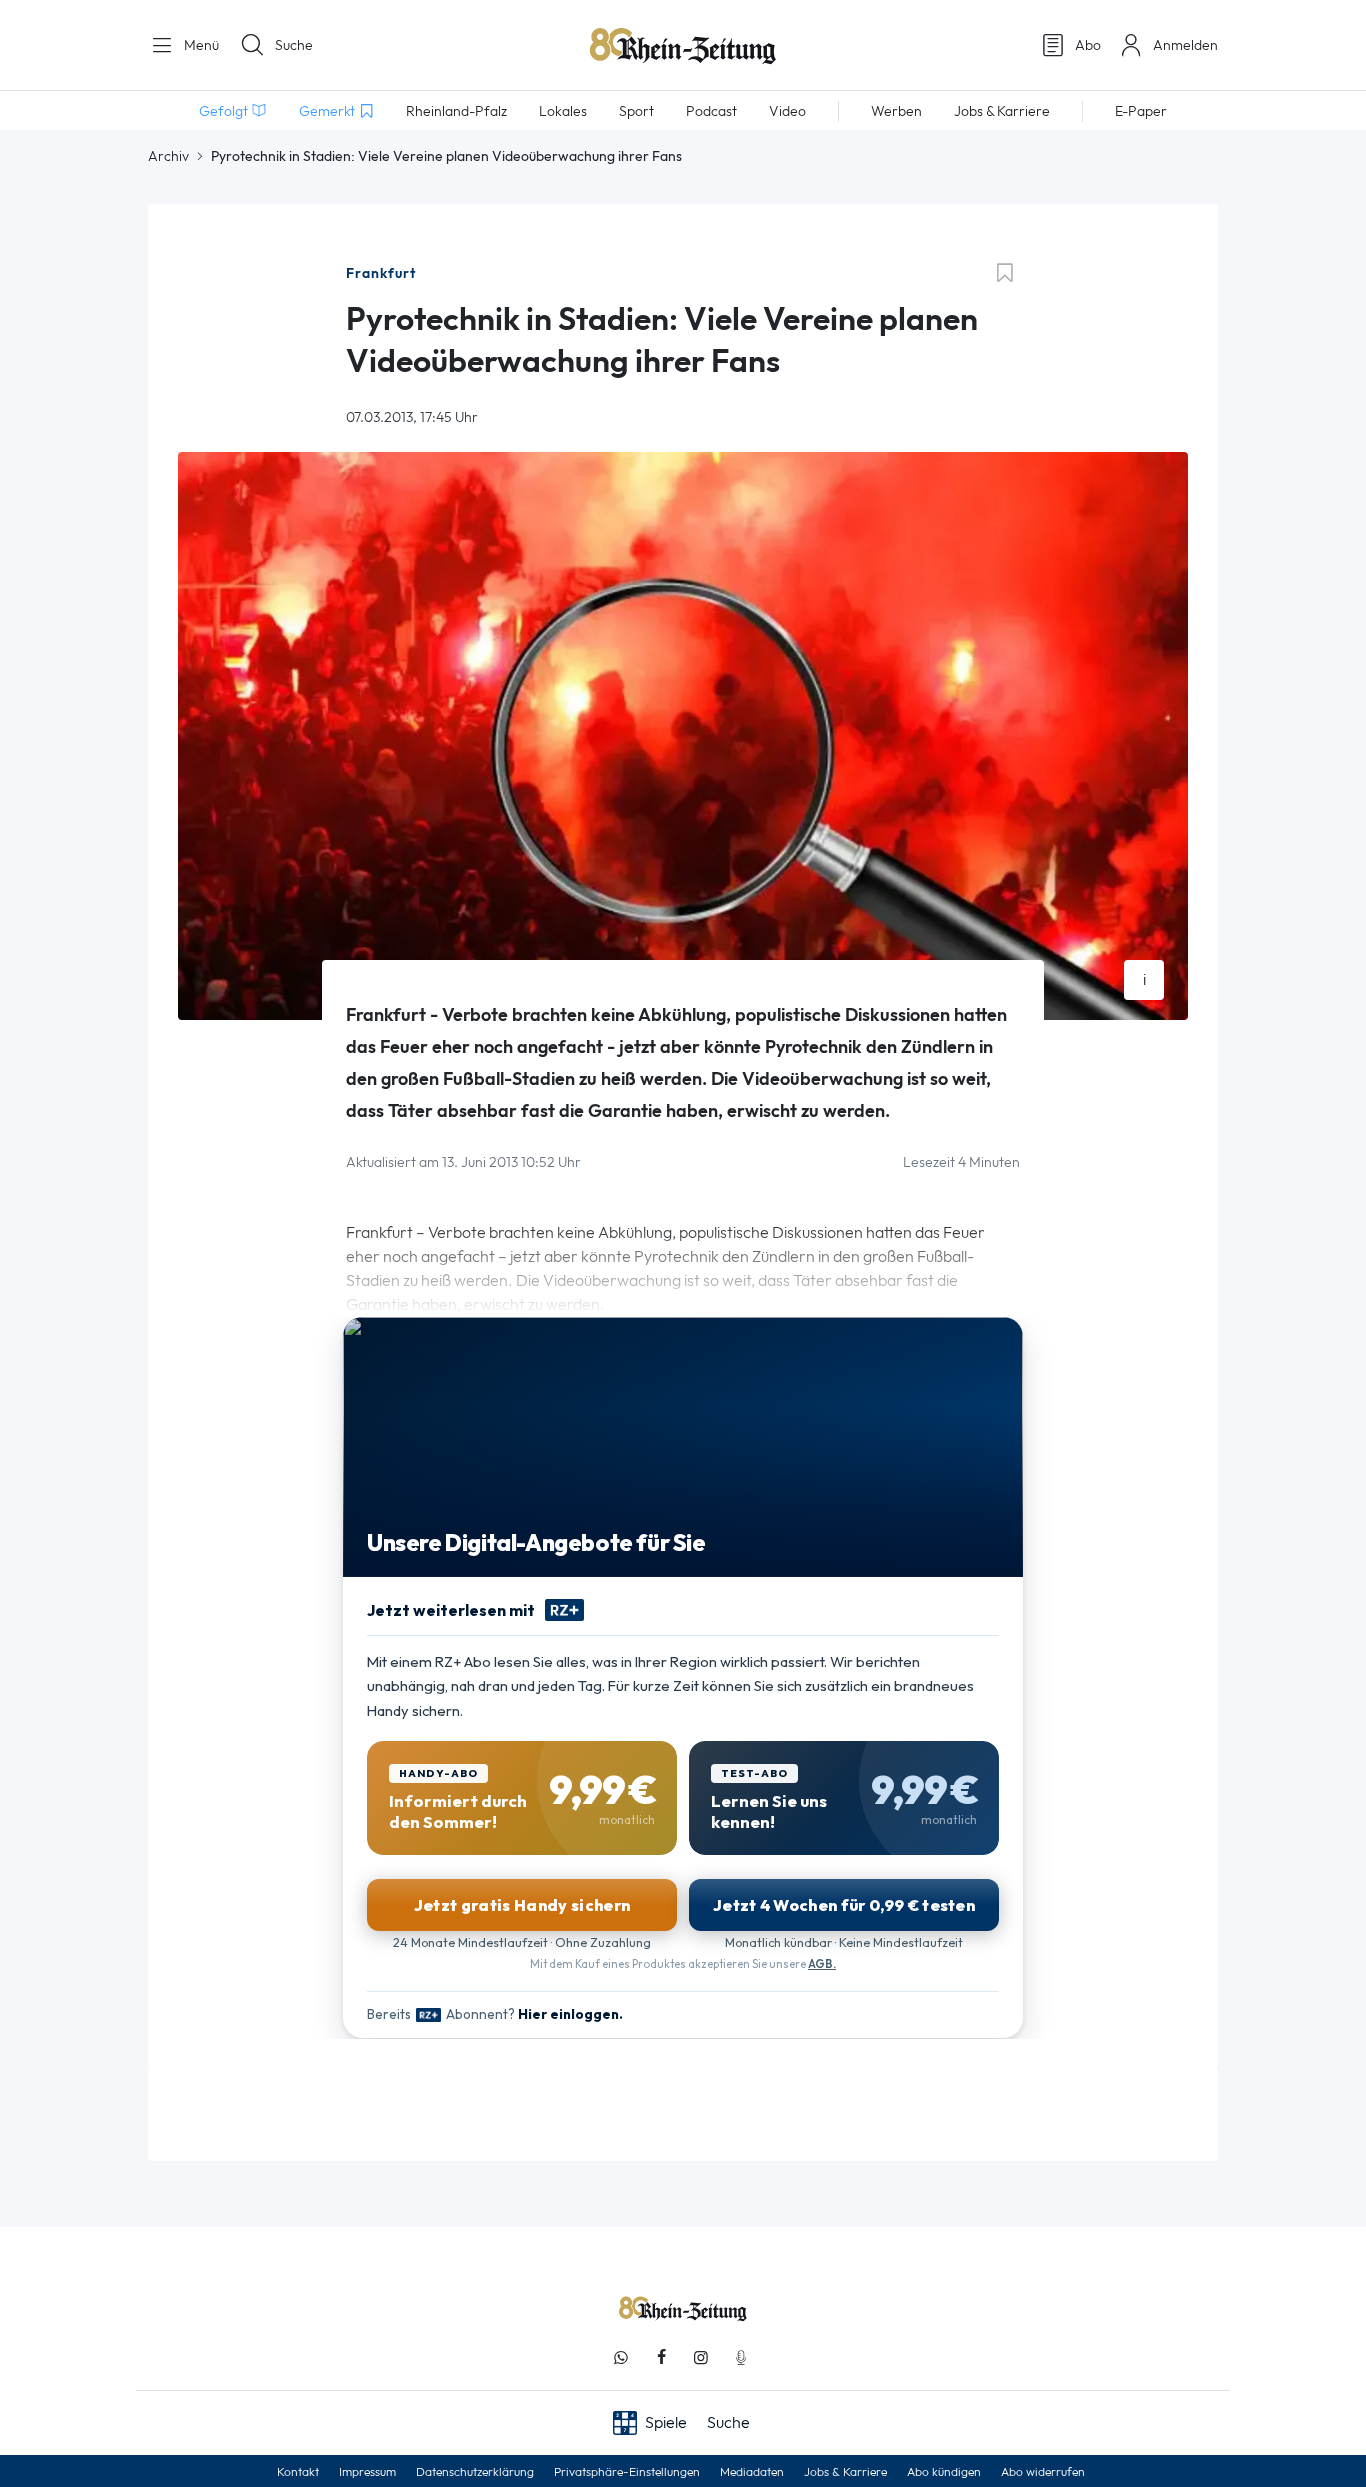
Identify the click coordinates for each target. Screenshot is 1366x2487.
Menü (199, 45)
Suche (294, 45)
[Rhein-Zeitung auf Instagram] (701, 2357)
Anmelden (1185, 45)
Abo (1088, 45)
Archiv (168, 156)
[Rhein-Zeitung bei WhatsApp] (621, 2357)
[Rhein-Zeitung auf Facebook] (661, 2357)
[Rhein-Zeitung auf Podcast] (741, 2357)
